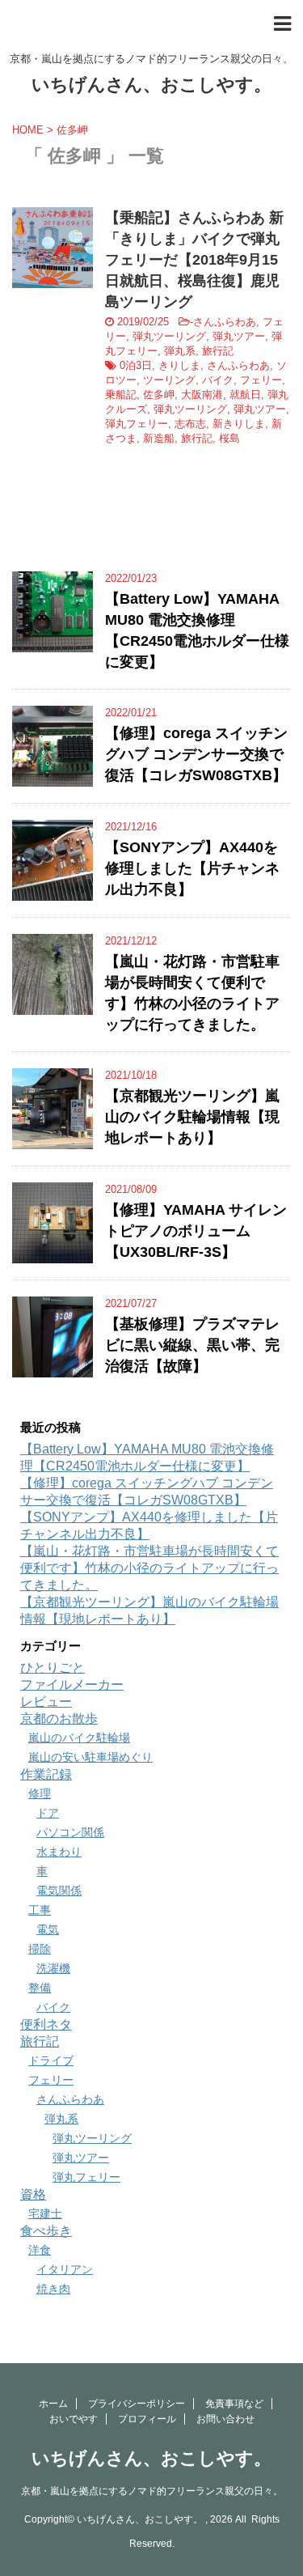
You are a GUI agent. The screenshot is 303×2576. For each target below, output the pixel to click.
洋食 (40, 2250)
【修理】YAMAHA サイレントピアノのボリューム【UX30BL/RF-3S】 (196, 1231)
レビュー (46, 1702)
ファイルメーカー (72, 1685)
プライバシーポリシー (137, 2404)
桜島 (229, 438)
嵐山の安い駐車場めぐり (90, 1757)
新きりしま (239, 424)
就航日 (245, 395)
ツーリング (169, 380)
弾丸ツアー (239, 336)
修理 (40, 1793)
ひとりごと (53, 1668)
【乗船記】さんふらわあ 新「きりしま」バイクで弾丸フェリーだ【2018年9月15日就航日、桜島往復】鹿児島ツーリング (194, 260)
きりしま (179, 365)
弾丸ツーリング (169, 336)
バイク (218, 380)
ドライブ (51, 2060)
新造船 (159, 438)
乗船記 (121, 395)
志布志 (190, 424)
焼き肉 (53, 2289)
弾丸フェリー (137, 424)
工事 (40, 1910)
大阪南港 (202, 395)
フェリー (261, 380)
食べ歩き (46, 2231)
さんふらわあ (225, 322)
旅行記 (218, 351)
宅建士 (45, 2213)
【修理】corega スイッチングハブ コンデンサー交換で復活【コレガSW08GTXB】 (196, 754)
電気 (48, 1929)
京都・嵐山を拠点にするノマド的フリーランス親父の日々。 (152, 2491)
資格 (33, 2194)
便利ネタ (46, 2024)
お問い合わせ (225, 2419)
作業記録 (46, 1774)
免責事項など (234, 2404)
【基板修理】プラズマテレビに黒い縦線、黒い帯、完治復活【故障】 (192, 1345)
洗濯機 (53, 1968)
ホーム (53, 2404)
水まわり (59, 1852)
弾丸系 (180, 351)
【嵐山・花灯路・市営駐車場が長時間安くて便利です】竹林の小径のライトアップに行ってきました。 (149, 1568)
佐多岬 (159, 395)
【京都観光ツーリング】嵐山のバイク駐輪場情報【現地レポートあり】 (192, 1117)
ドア (48, 1813)
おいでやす (74, 2419)
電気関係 (59, 1891)
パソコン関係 (70, 1832)
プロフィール (147, 2419)
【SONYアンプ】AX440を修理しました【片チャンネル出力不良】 (192, 868)
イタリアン (65, 2269)
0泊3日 (136, 365)
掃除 (40, 1949)
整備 (40, 1988)
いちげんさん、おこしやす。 (151, 85)
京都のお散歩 (59, 1719)
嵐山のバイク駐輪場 (79, 1738)
